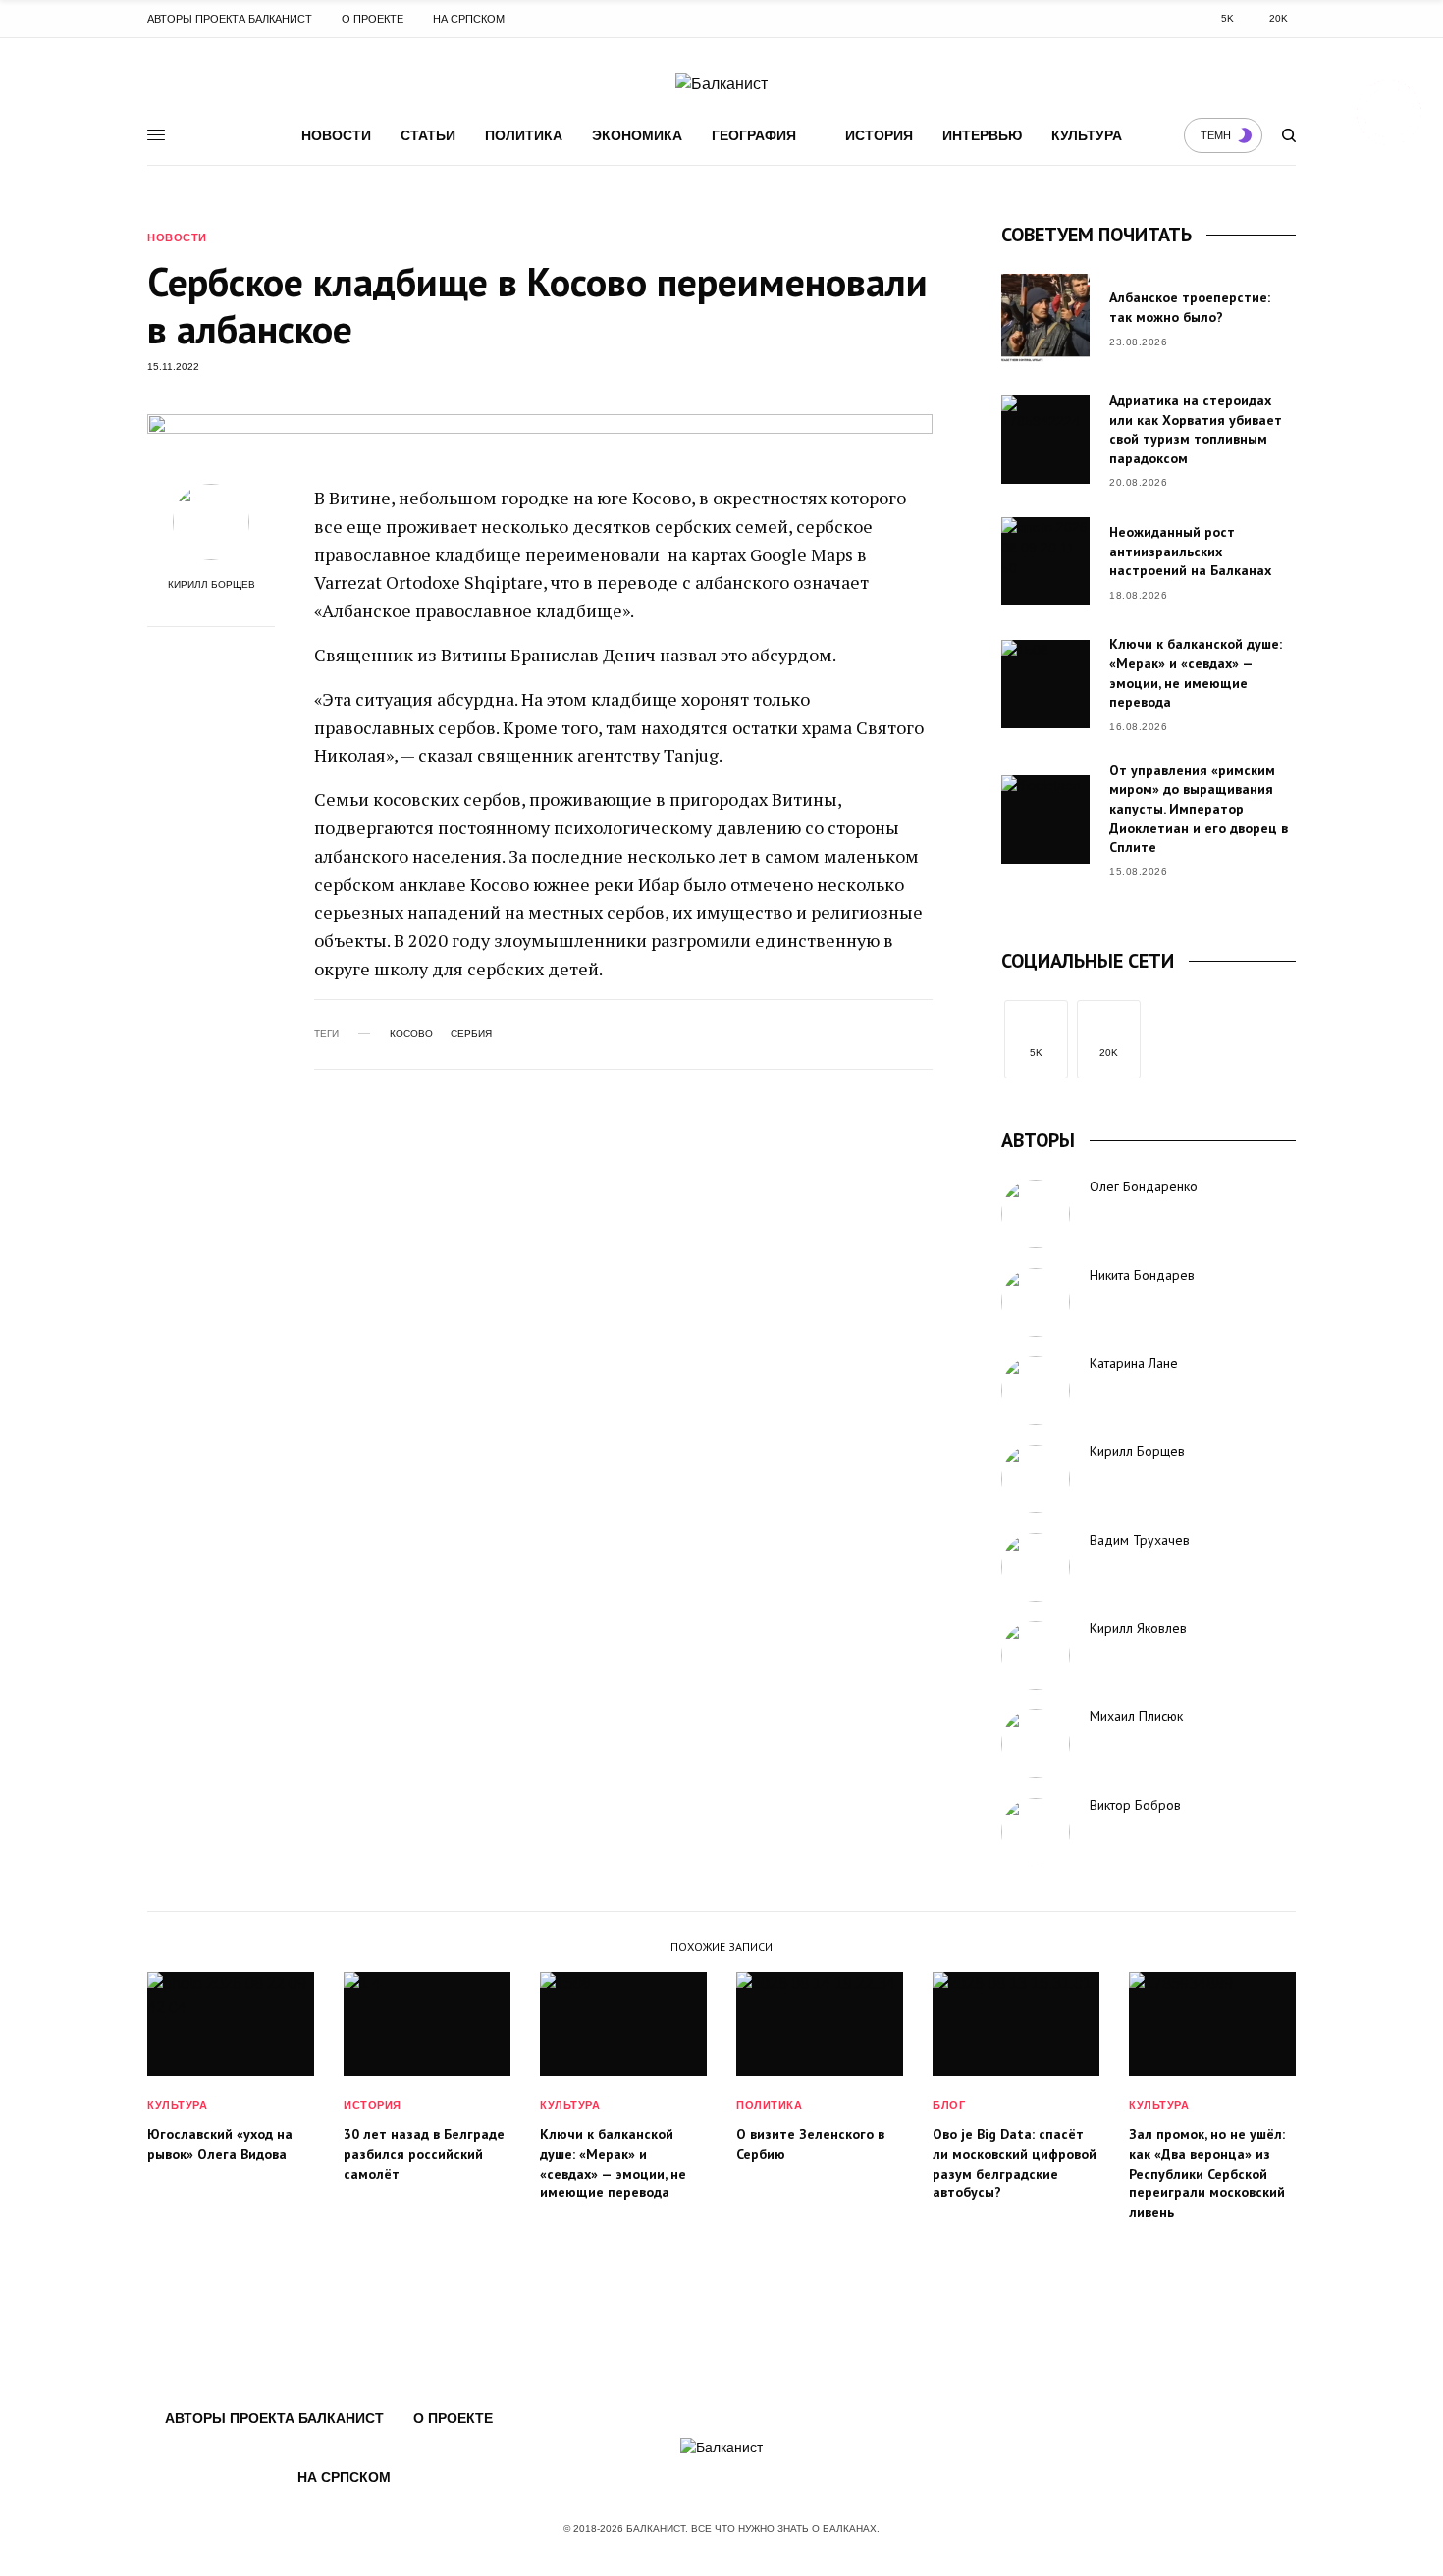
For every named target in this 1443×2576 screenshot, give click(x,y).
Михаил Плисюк (1136, 1716)
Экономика (637, 135)
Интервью (982, 135)
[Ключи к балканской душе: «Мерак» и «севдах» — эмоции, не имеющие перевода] (1045, 684)
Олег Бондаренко (1144, 1186)
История (879, 135)
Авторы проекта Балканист (230, 19)
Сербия (471, 1034)
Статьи (428, 135)
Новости (336, 135)
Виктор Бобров (1135, 1805)
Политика (524, 135)
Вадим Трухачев (1140, 1540)
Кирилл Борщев (212, 585)
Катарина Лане (1134, 1363)
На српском (469, 19)
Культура (1087, 135)
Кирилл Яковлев (1138, 1628)
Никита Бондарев (1142, 1275)
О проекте (373, 19)
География (754, 135)
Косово (411, 1034)
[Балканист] (721, 84)
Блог (949, 2105)
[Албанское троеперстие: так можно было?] (1045, 318)
